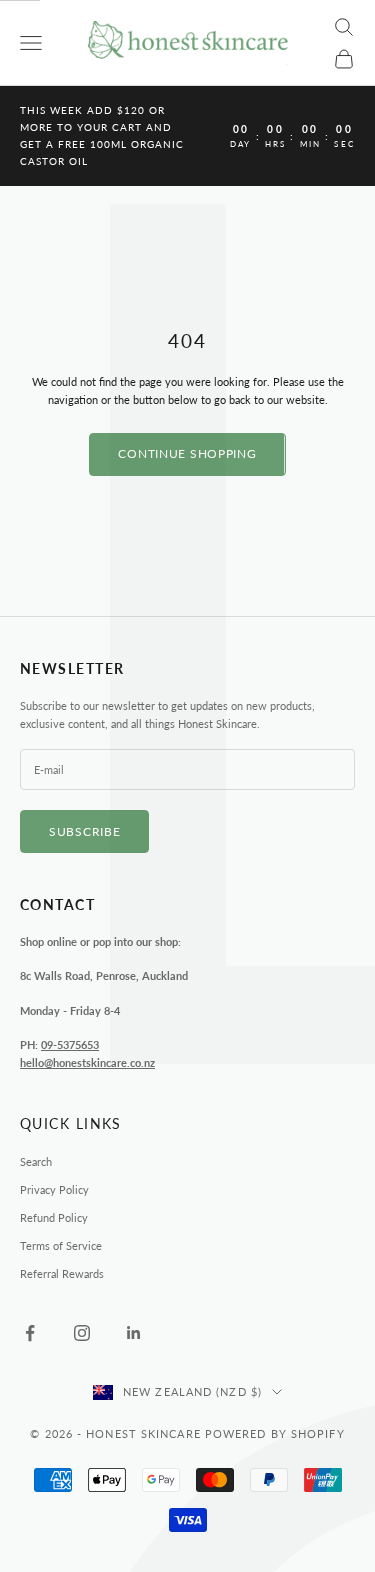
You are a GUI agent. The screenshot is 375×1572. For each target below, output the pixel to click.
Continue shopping (187, 453)
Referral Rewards (62, 1273)
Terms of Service (61, 1245)
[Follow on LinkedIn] (134, 1333)
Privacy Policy (54, 1189)
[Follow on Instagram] (82, 1333)
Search (36, 1161)
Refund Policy (54, 1217)
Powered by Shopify (275, 1433)
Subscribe (84, 831)
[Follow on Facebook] (30, 1333)
